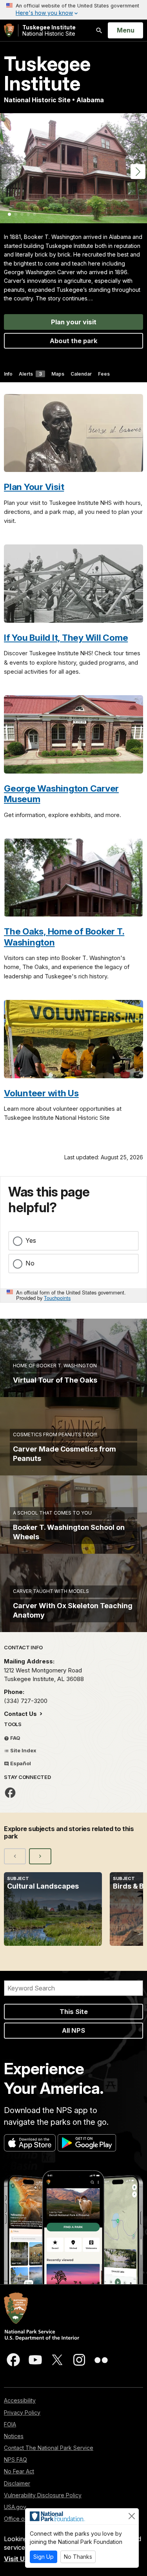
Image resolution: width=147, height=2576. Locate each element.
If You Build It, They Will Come (66, 637)
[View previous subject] (15, 1856)
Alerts (30, 374)
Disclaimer (17, 2483)
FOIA (10, 2424)
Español (20, 1763)
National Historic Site (49, 30)
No (30, 1263)
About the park (74, 341)
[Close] (132, 2516)
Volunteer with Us (41, 1093)
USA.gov (15, 2507)
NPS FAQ (15, 2459)
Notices (14, 2436)
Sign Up (44, 2557)
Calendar (81, 374)
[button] (138, 172)
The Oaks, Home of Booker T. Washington (64, 936)
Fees (104, 374)
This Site (74, 2012)
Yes (31, 1240)
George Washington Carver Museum (61, 794)
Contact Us (21, 1714)
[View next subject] (40, 1856)
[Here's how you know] (73, 10)
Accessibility (20, 2400)
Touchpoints (57, 1298)
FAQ (15, 1738)
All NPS (73, 2030)
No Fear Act (19, 2471)
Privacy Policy (22, 2412)
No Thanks (78, 2557)
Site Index (23, 1750)
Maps (58, 374)
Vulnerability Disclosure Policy (43, 2495)
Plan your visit (74, 322)
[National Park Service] (9, 30)
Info (8, 374)
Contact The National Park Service (49, 2448)
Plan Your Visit (34, 487)
